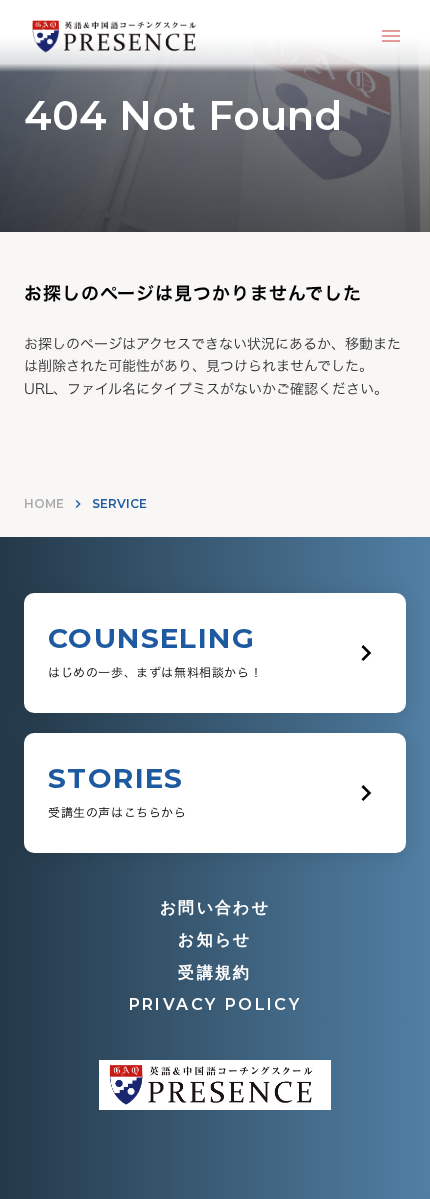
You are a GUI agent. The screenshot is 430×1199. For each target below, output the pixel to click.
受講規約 (215, 972)
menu (391, 36)
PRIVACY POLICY (215, 1004)
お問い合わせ (215, 907)
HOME (44, 503)
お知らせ (215, 939)
